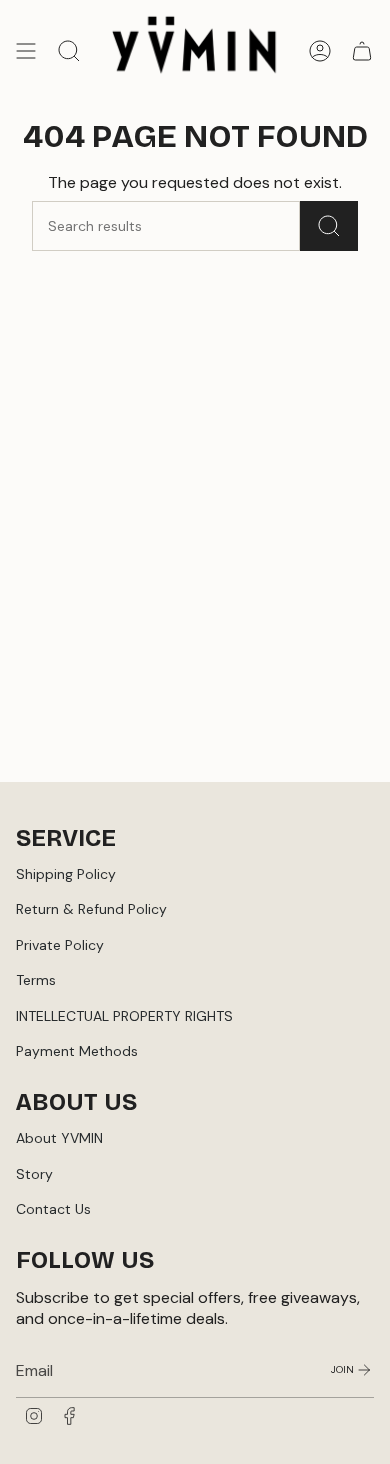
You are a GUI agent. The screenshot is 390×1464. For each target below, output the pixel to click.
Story (34, 1174)
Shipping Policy (66, 874)
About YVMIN (59, 1138)
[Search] (329, 226)
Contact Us (53, 1209)
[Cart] (362, 51)
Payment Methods (77, 1051)
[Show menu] (26, 51)
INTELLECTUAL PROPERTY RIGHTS (124, 1016)
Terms (36, 980)
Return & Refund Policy (91, 909)
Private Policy (60, 945)
